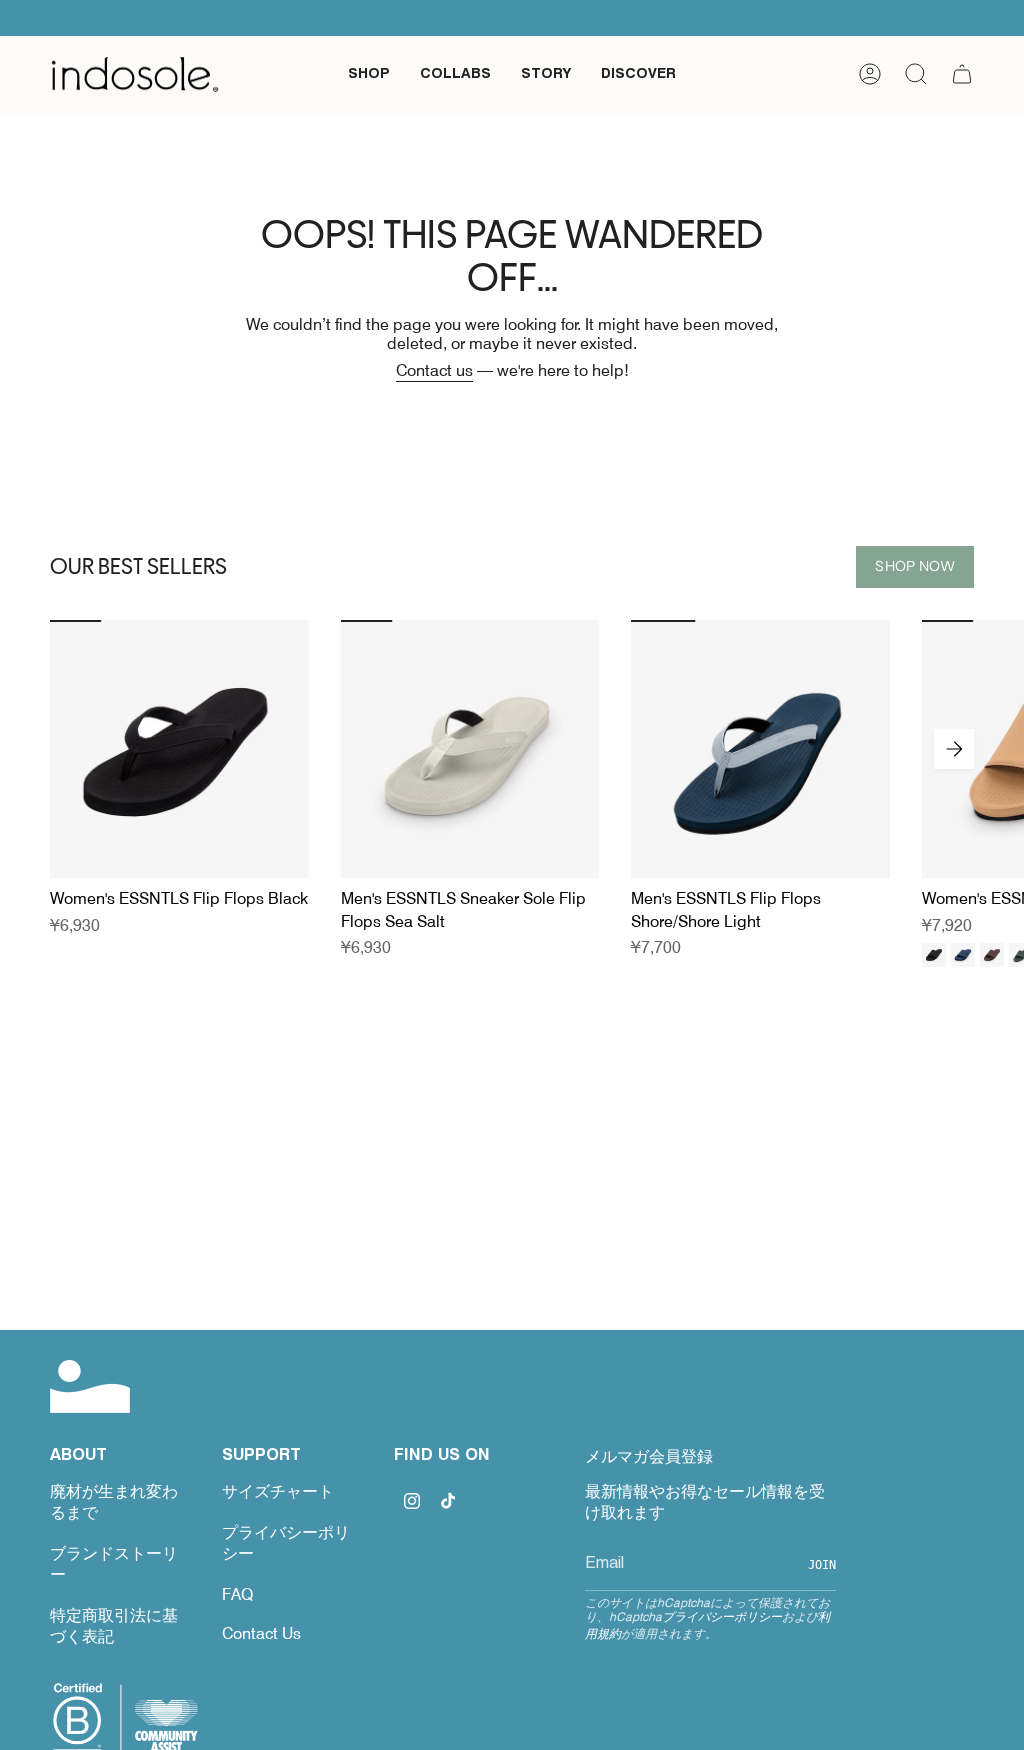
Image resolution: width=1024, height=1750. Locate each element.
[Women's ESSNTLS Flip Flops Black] (179, 749)
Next (954, 749)
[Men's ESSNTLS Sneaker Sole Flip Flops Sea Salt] (470, 749)
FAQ (237, 1594)
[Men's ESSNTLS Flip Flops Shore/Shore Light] (760, 749)
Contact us (434, 370)
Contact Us (261, 1633)
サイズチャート (278, 1491)
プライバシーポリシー (722, 1616)
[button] (369, 74)
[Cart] (962, 74)
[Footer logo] (90, 1386)
